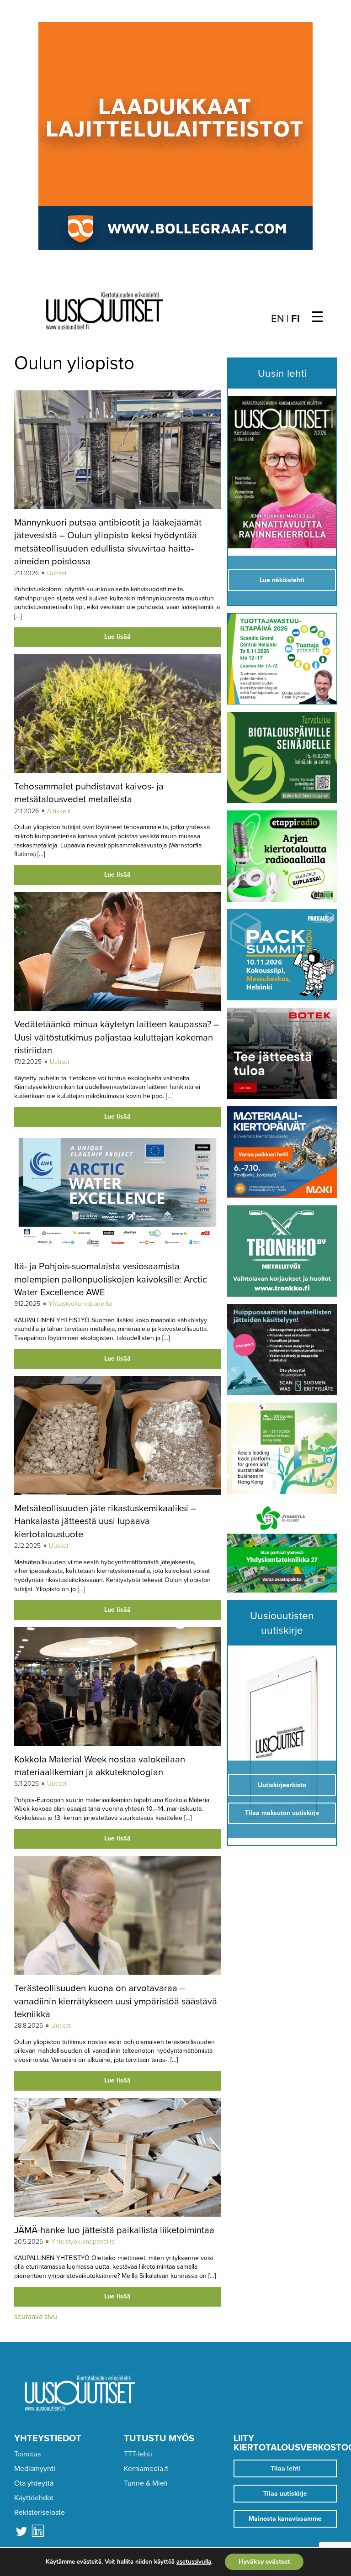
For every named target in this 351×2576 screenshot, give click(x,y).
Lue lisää (117, 637)
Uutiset (57, 573)
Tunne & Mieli (146, 2483)
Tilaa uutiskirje (285, 2494)
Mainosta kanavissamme (285, 2519)
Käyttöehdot (34, 2498)
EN (278, 319)
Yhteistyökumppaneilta (80, 1304)
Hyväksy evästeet (264, 2562)
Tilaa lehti (285, 2468)
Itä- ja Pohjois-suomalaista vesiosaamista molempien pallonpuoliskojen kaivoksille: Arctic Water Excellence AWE (111, 1279)
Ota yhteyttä (34, 2483)
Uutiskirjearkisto (282, 1785)
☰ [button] (317, 317)
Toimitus (27, 2454)
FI (295, 319)
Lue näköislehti (282, 580)
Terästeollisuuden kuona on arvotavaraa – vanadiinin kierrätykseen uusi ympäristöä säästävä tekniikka (116, 2001)
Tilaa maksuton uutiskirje (282, 1813)
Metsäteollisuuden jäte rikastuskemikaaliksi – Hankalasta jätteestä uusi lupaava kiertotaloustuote (105, 1521)
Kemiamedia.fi (146, 2469)
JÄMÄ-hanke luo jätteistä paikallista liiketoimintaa (114, 2230)
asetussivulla (194, 2562)
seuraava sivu (36, 2317)
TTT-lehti (138, 2454)
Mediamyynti (35, 2469)
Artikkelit (59, 811)
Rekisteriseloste (40, 2513)
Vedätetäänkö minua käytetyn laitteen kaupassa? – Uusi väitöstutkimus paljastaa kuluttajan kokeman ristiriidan (117, 1037)
